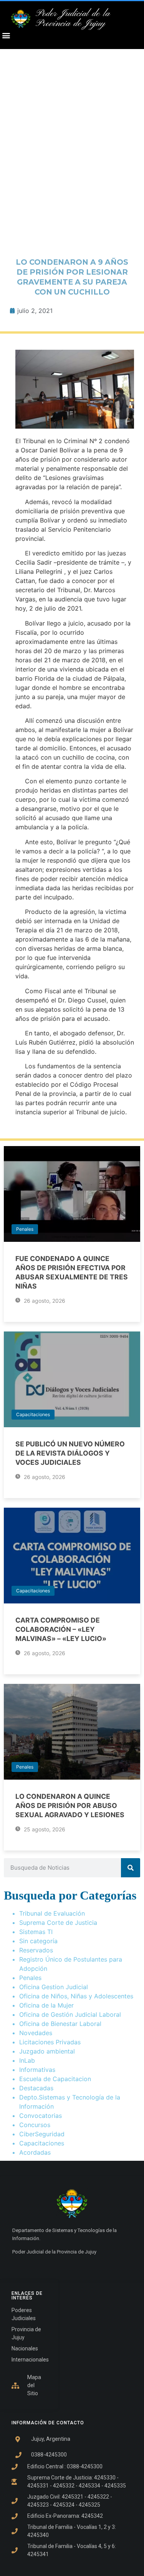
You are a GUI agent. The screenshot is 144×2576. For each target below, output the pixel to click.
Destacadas (36, 2088)
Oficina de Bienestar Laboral (60, 2024)
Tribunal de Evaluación (52, 1913)
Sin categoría (38, 1941)
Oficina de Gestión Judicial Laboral (70, 2014)
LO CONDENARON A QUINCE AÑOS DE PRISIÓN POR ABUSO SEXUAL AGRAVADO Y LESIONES (70, 1805)
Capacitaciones (33, 1414)
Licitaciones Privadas (50, 2042)
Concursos (35, 2125)
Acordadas (35, 2152)
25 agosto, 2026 (44, 1829)
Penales (25, 1229)
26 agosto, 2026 (44, 1301)
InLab (27, 2060)
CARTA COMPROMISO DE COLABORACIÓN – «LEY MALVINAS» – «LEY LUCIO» (61, 1629)
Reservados (36, 1950)
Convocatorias (41, 2116)
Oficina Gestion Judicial (54, 1987)
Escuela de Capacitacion (55, 2079)
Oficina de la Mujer (46, 2005)
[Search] (131, 1868)
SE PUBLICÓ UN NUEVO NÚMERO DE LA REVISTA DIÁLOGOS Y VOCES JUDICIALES (70, 1453)
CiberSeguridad (42, 2134)
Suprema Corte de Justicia (58, 1923)
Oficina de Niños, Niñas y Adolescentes (76, 1996)
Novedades (36, 2033)
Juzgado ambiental (47, 2051)
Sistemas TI (36, 1932)
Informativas (37, 2070)
